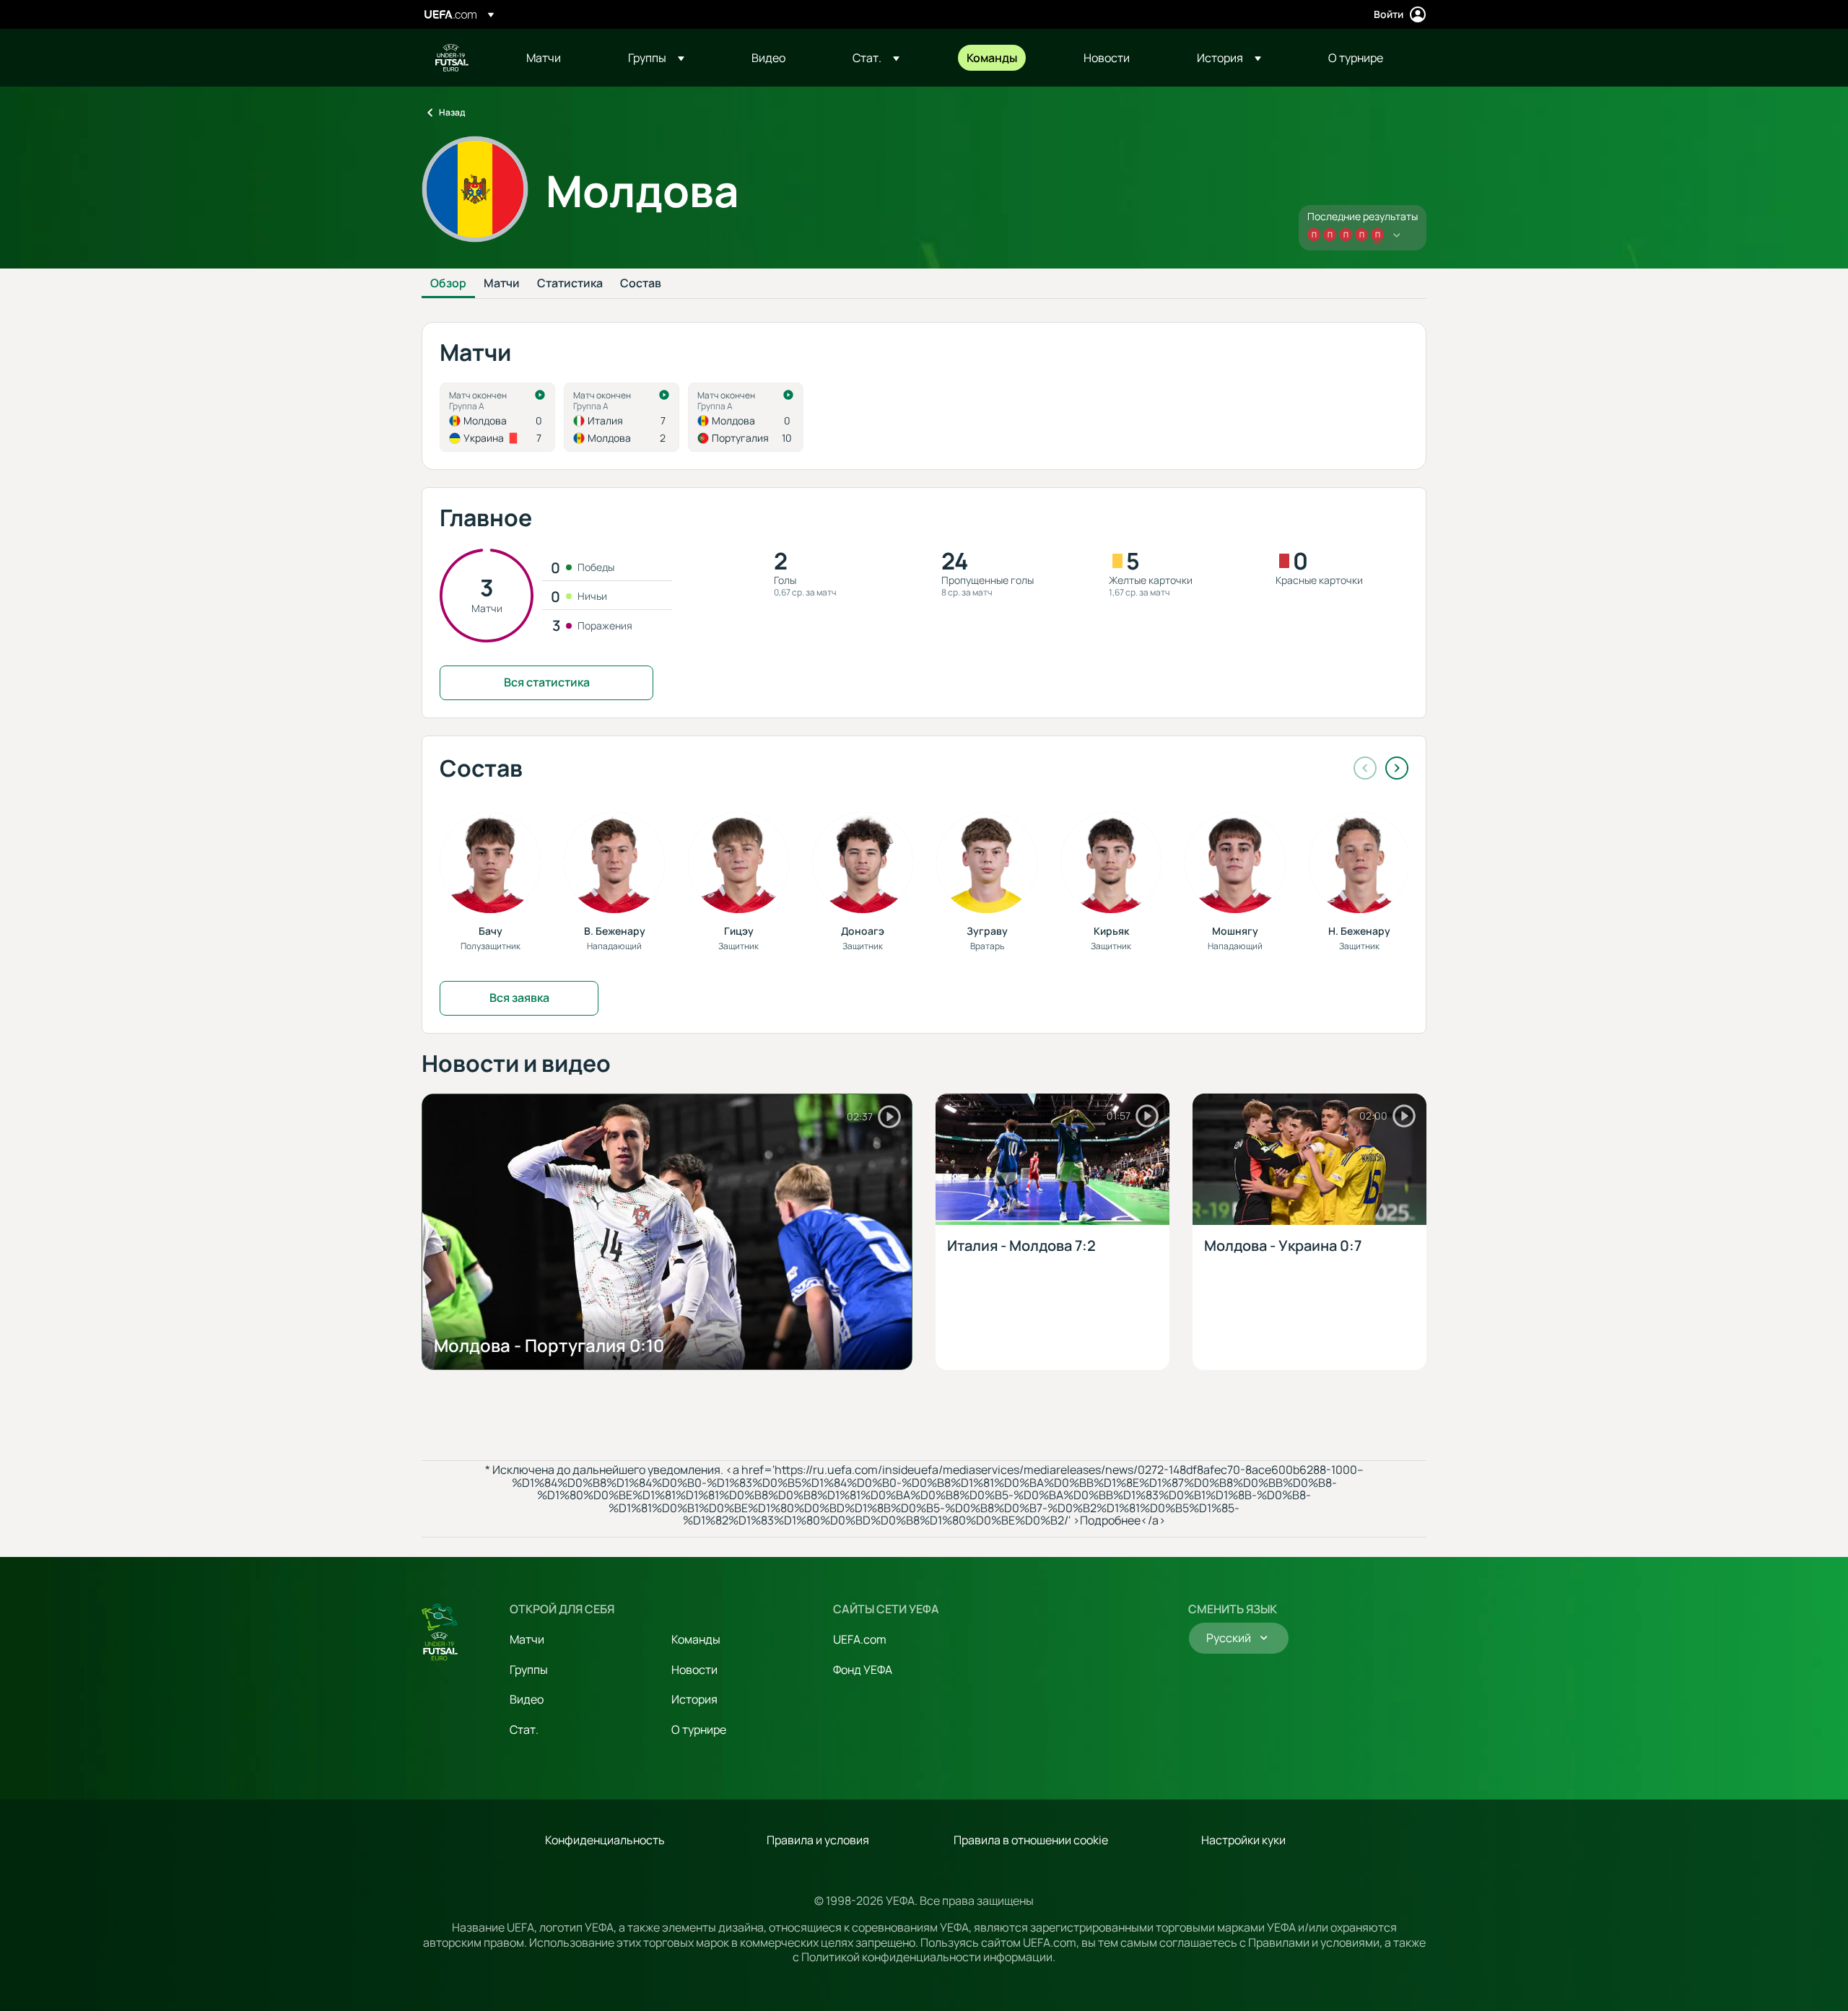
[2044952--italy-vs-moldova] (622, 417)
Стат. (524, 1729)
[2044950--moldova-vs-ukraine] (497, 417)
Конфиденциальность (605, 1840)
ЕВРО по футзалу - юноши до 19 (452, 58)
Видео (527, 1699)
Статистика (570, 284)
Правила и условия (818, 1840)
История (694, 1699)
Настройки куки (1243, 1840)
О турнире (699, 1729)
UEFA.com (860, 1639)
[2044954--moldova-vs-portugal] (746, 417)
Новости (694, 1670)
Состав (641, 284)
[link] (544, 58)
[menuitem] (559, 58)
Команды (696, 1639)
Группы (529, 1670)
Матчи (502, 284)
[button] (656, 58)
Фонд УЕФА (863, 1670)
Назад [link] (452, 112)
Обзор (448, 284)
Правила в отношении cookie (1031, 1840)
